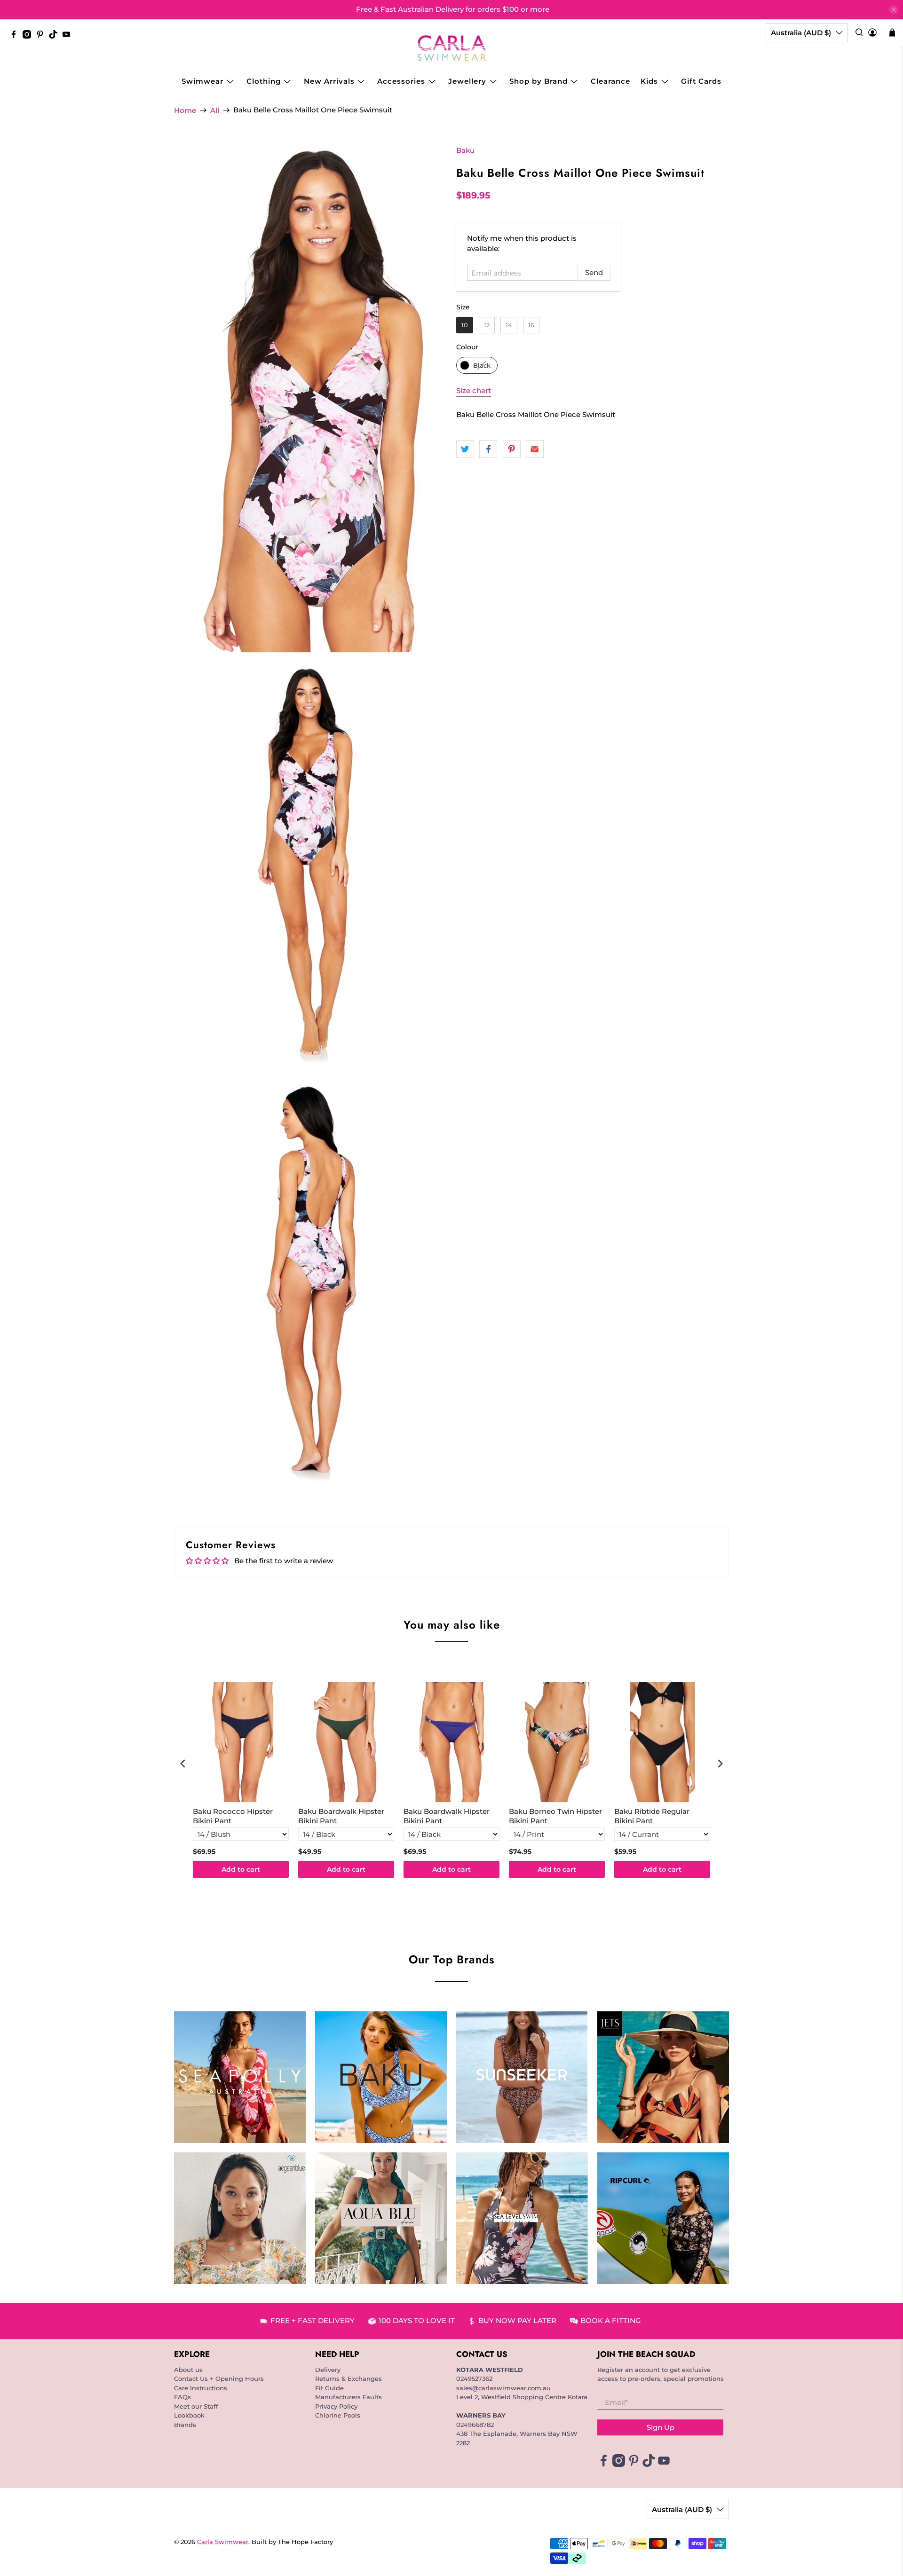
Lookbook (189, 2415)
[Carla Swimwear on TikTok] (55, 36)
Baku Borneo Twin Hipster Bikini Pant (555, 1816)
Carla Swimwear (223, 2542)
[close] (894, 10)
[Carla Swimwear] (452, 48)
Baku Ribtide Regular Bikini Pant (652, 1816)
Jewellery (467, 81)
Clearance (610, 81)
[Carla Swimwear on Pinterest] (42, 36)
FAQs (182, 2397)
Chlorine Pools (338, 2415)
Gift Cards (701, 81)
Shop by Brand (539, 81)
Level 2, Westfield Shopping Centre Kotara (522, 2397)
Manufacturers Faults (349, 2397)
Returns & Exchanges (349, 2379)
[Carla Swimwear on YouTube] (69, 36)
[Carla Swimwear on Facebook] (16, 36)
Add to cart (241, 1869)
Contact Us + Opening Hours (219, 2379)
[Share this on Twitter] (465, 449)
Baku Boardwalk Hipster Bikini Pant (341, 1816)
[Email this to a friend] (535, 449)
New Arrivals (329, 81)
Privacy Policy (336, 2406)
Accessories (401, 81)
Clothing (264, 81)
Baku (465, 150)
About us (188, 2370)
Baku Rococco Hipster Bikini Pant (233, 1816)
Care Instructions (201, 2388)
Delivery (328, 2370)
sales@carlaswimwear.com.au (503, 2388)
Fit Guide (329, 2388)
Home (185, 110)
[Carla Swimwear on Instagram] (29, 36)
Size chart (474, 390)
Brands (185, 2425)
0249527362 (474, 2379)
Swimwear (202, 81)
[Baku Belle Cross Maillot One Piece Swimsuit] (310, 399)
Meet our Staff (196, 2406)
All (215, 110)
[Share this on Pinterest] (512, 449)
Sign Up (661, 2427)
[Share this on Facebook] (488, 449)
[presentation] (183, 1764)
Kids (649, 81)
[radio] (465, 325)
